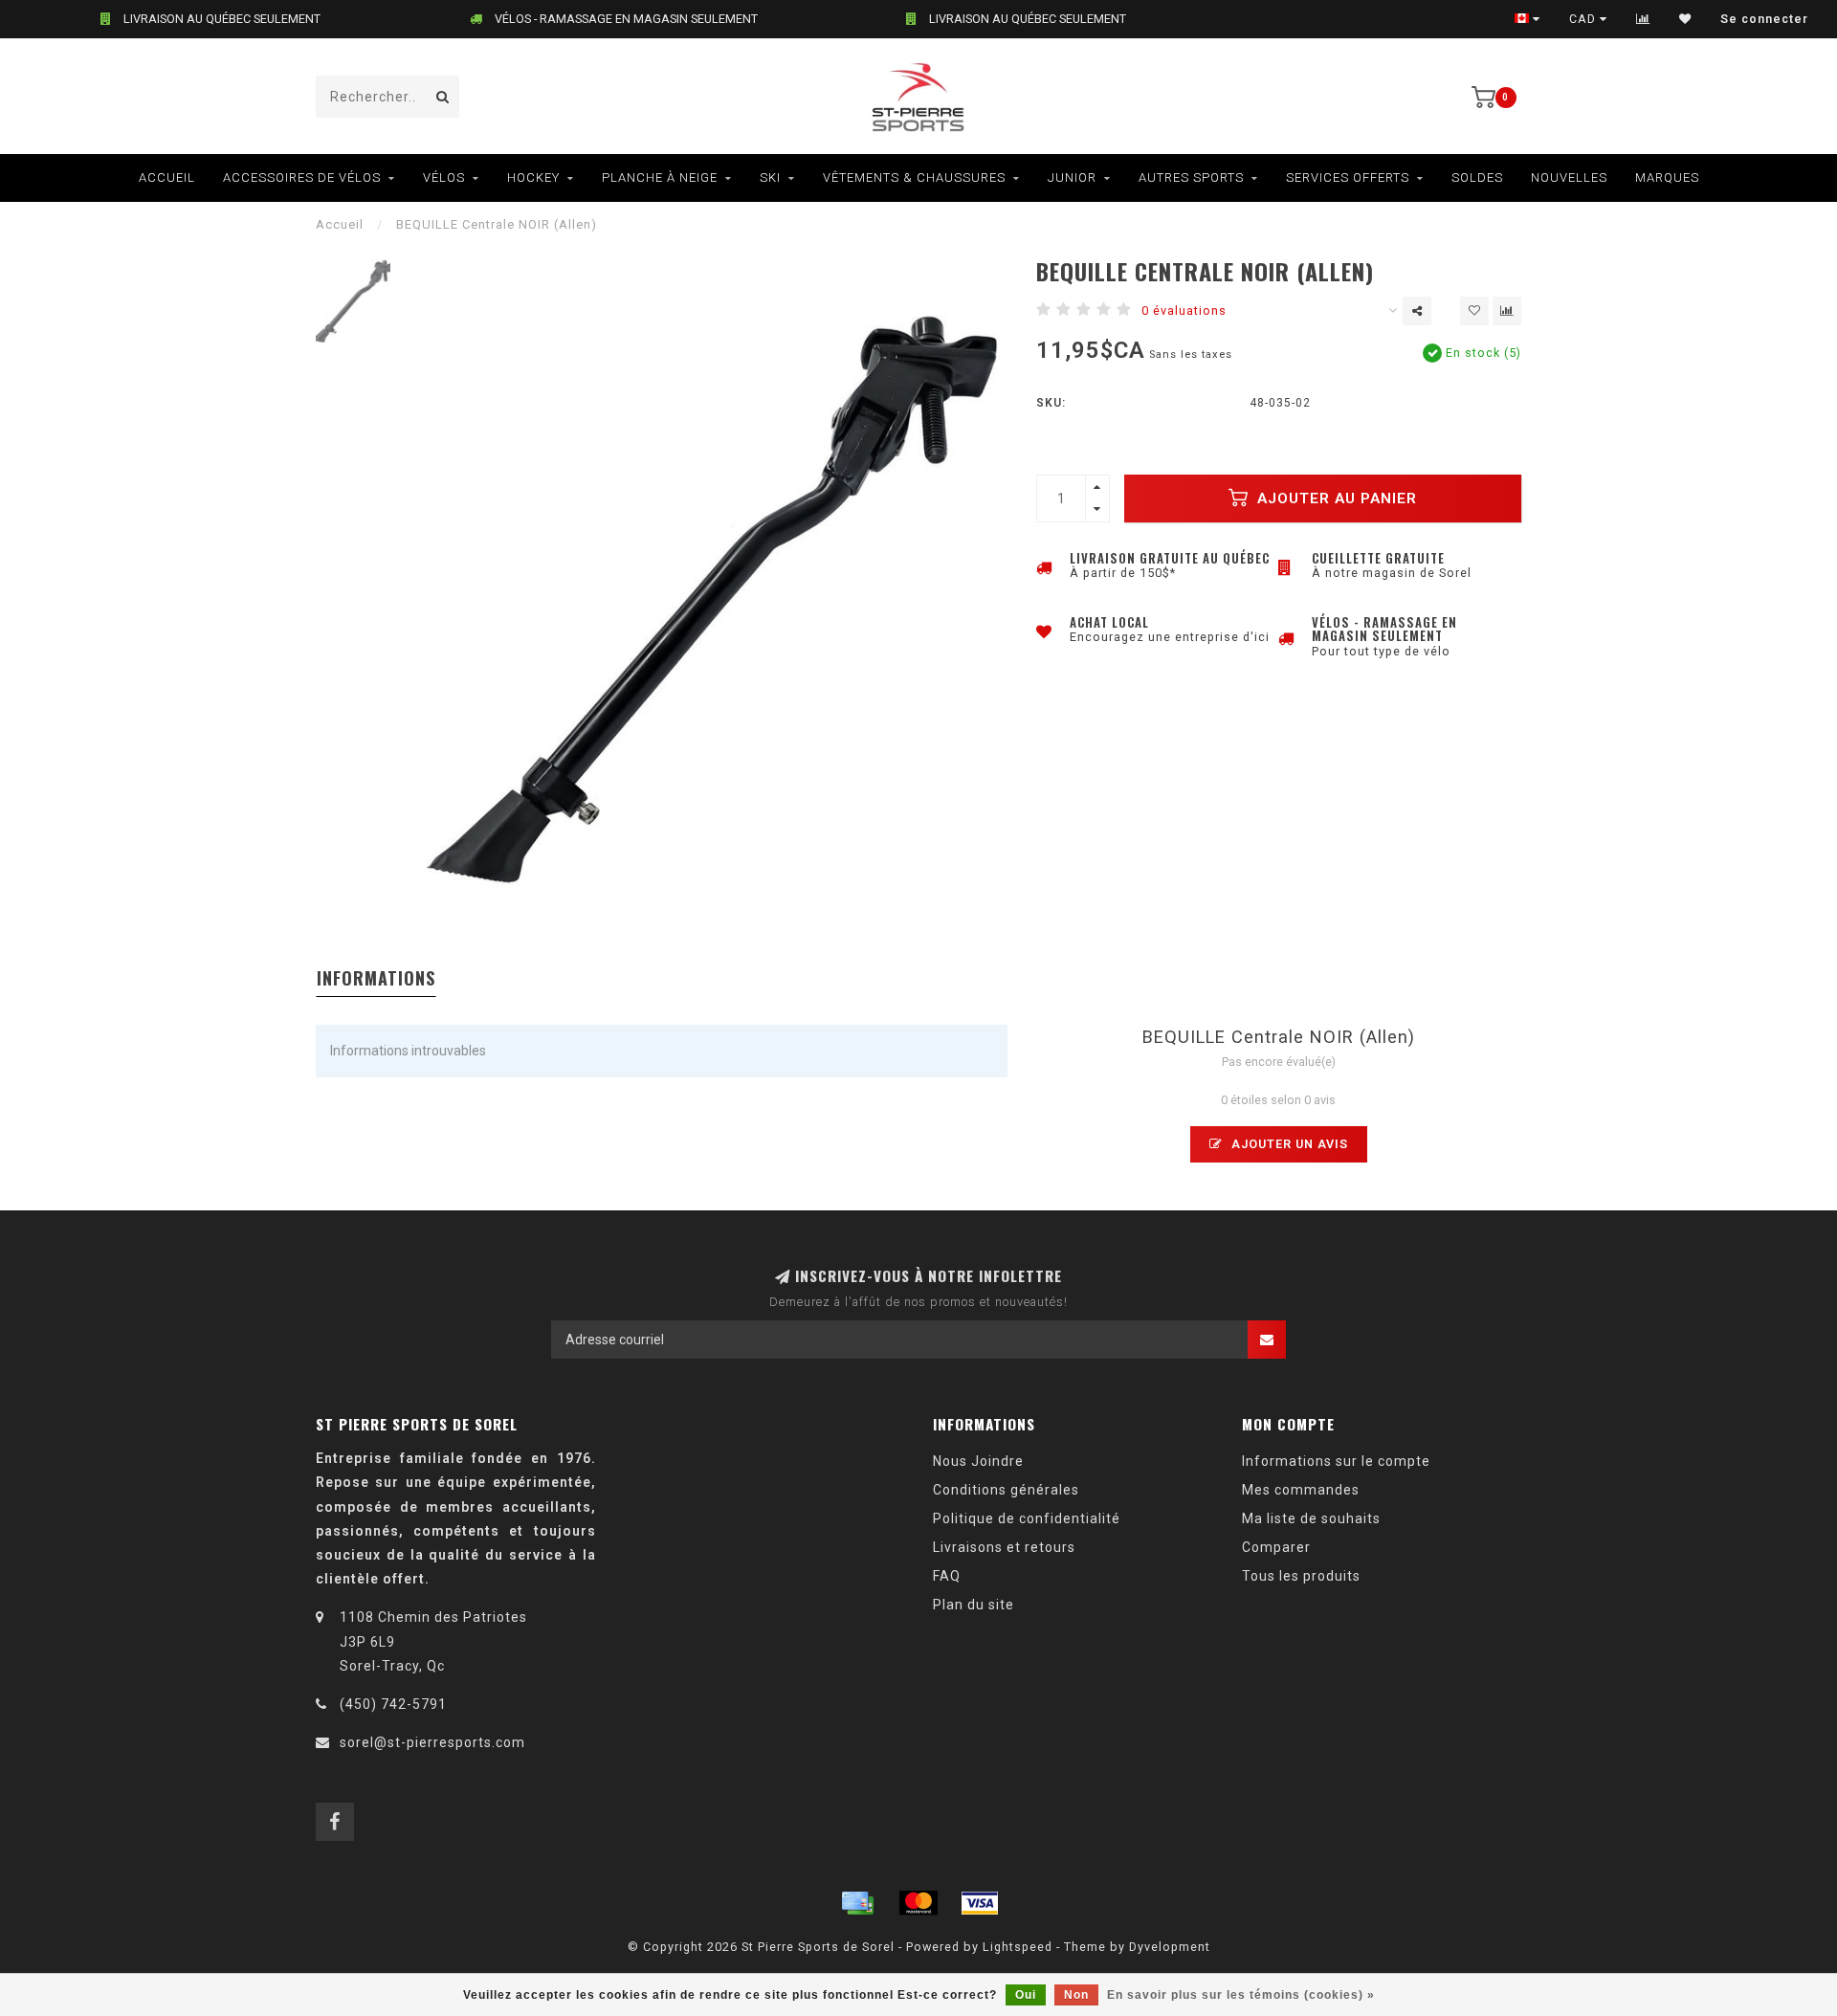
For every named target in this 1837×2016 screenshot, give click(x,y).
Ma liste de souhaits (1311, 1518)
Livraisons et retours (1004, 1547)
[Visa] (980, 1903)
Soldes (1477, 177)
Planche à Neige (660, 177)
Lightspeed (1018, 1947)
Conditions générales (1006, 1490)
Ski (770, 177)
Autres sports (1191, 177)
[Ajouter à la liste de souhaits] (1474, 311)
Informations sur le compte (1336, 1461)
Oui (1026, 1995)
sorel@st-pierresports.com (432, 1742)
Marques (1667, 177)
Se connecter (1764, 19)
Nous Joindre (978, 1461)
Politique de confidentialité (1027, 1518)
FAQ (947, 1576)
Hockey (533, 177)
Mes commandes (1301, 1490)
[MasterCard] (918, 1903)
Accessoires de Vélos (302, 177)
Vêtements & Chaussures (914, 177)
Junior (1072, 177)
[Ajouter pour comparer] (1507, 311)
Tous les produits (1301, 1576)
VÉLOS (444, 177)
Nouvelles (1569, 177)
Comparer (1276, 1547)
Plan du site (974, 1605)
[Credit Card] (857, 1903)
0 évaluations (1184, 310)
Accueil (167, 177)
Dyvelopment (1170, 1947)
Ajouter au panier (1335, 498)
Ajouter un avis (1288, 1144)
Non (1076, 1995)
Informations (376, 978)
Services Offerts (1348, 177)
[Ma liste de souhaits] (1685, 19)
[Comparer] (1643, 19)
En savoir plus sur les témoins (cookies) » (1241, 1995)
